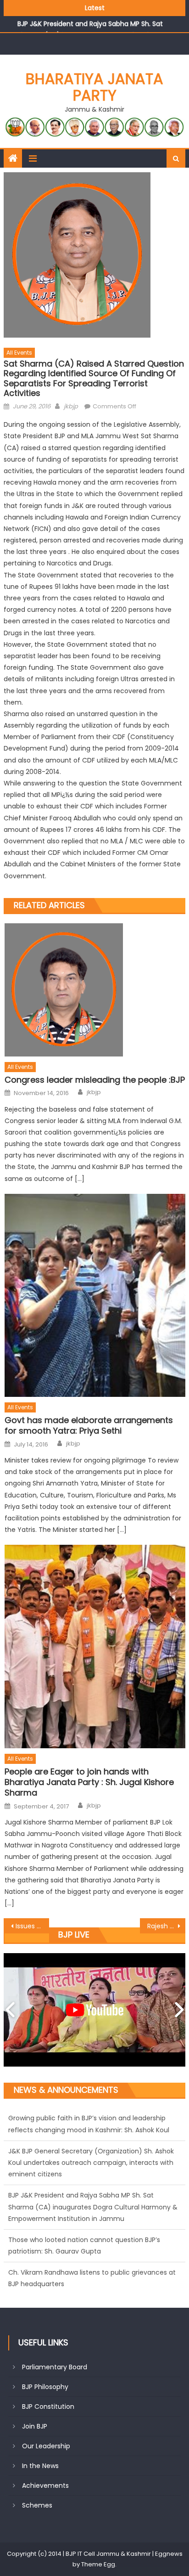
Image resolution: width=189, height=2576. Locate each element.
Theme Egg (98, 2564)
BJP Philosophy (45, 2387)
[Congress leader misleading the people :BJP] (95, 990)
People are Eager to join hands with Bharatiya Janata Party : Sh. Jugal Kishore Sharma (89, 1782)
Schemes (37, 2505)
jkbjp (71, 406)
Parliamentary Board (55, 2367)
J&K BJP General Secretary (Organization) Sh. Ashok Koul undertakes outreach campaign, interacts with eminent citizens (91, 2135)
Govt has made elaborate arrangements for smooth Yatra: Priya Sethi (89, 1426)
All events (19, 353)
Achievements (45, 2486)
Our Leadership (46, 2446)
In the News (40, 2466)
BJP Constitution (48, 2407)
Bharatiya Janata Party (94, 87)
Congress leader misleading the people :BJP (95, 1080)
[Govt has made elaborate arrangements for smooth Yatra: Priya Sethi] (95, 1296)
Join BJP (35, 2426)
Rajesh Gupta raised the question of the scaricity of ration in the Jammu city (166, 1926)
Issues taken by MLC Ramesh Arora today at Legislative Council (32, 1926)
